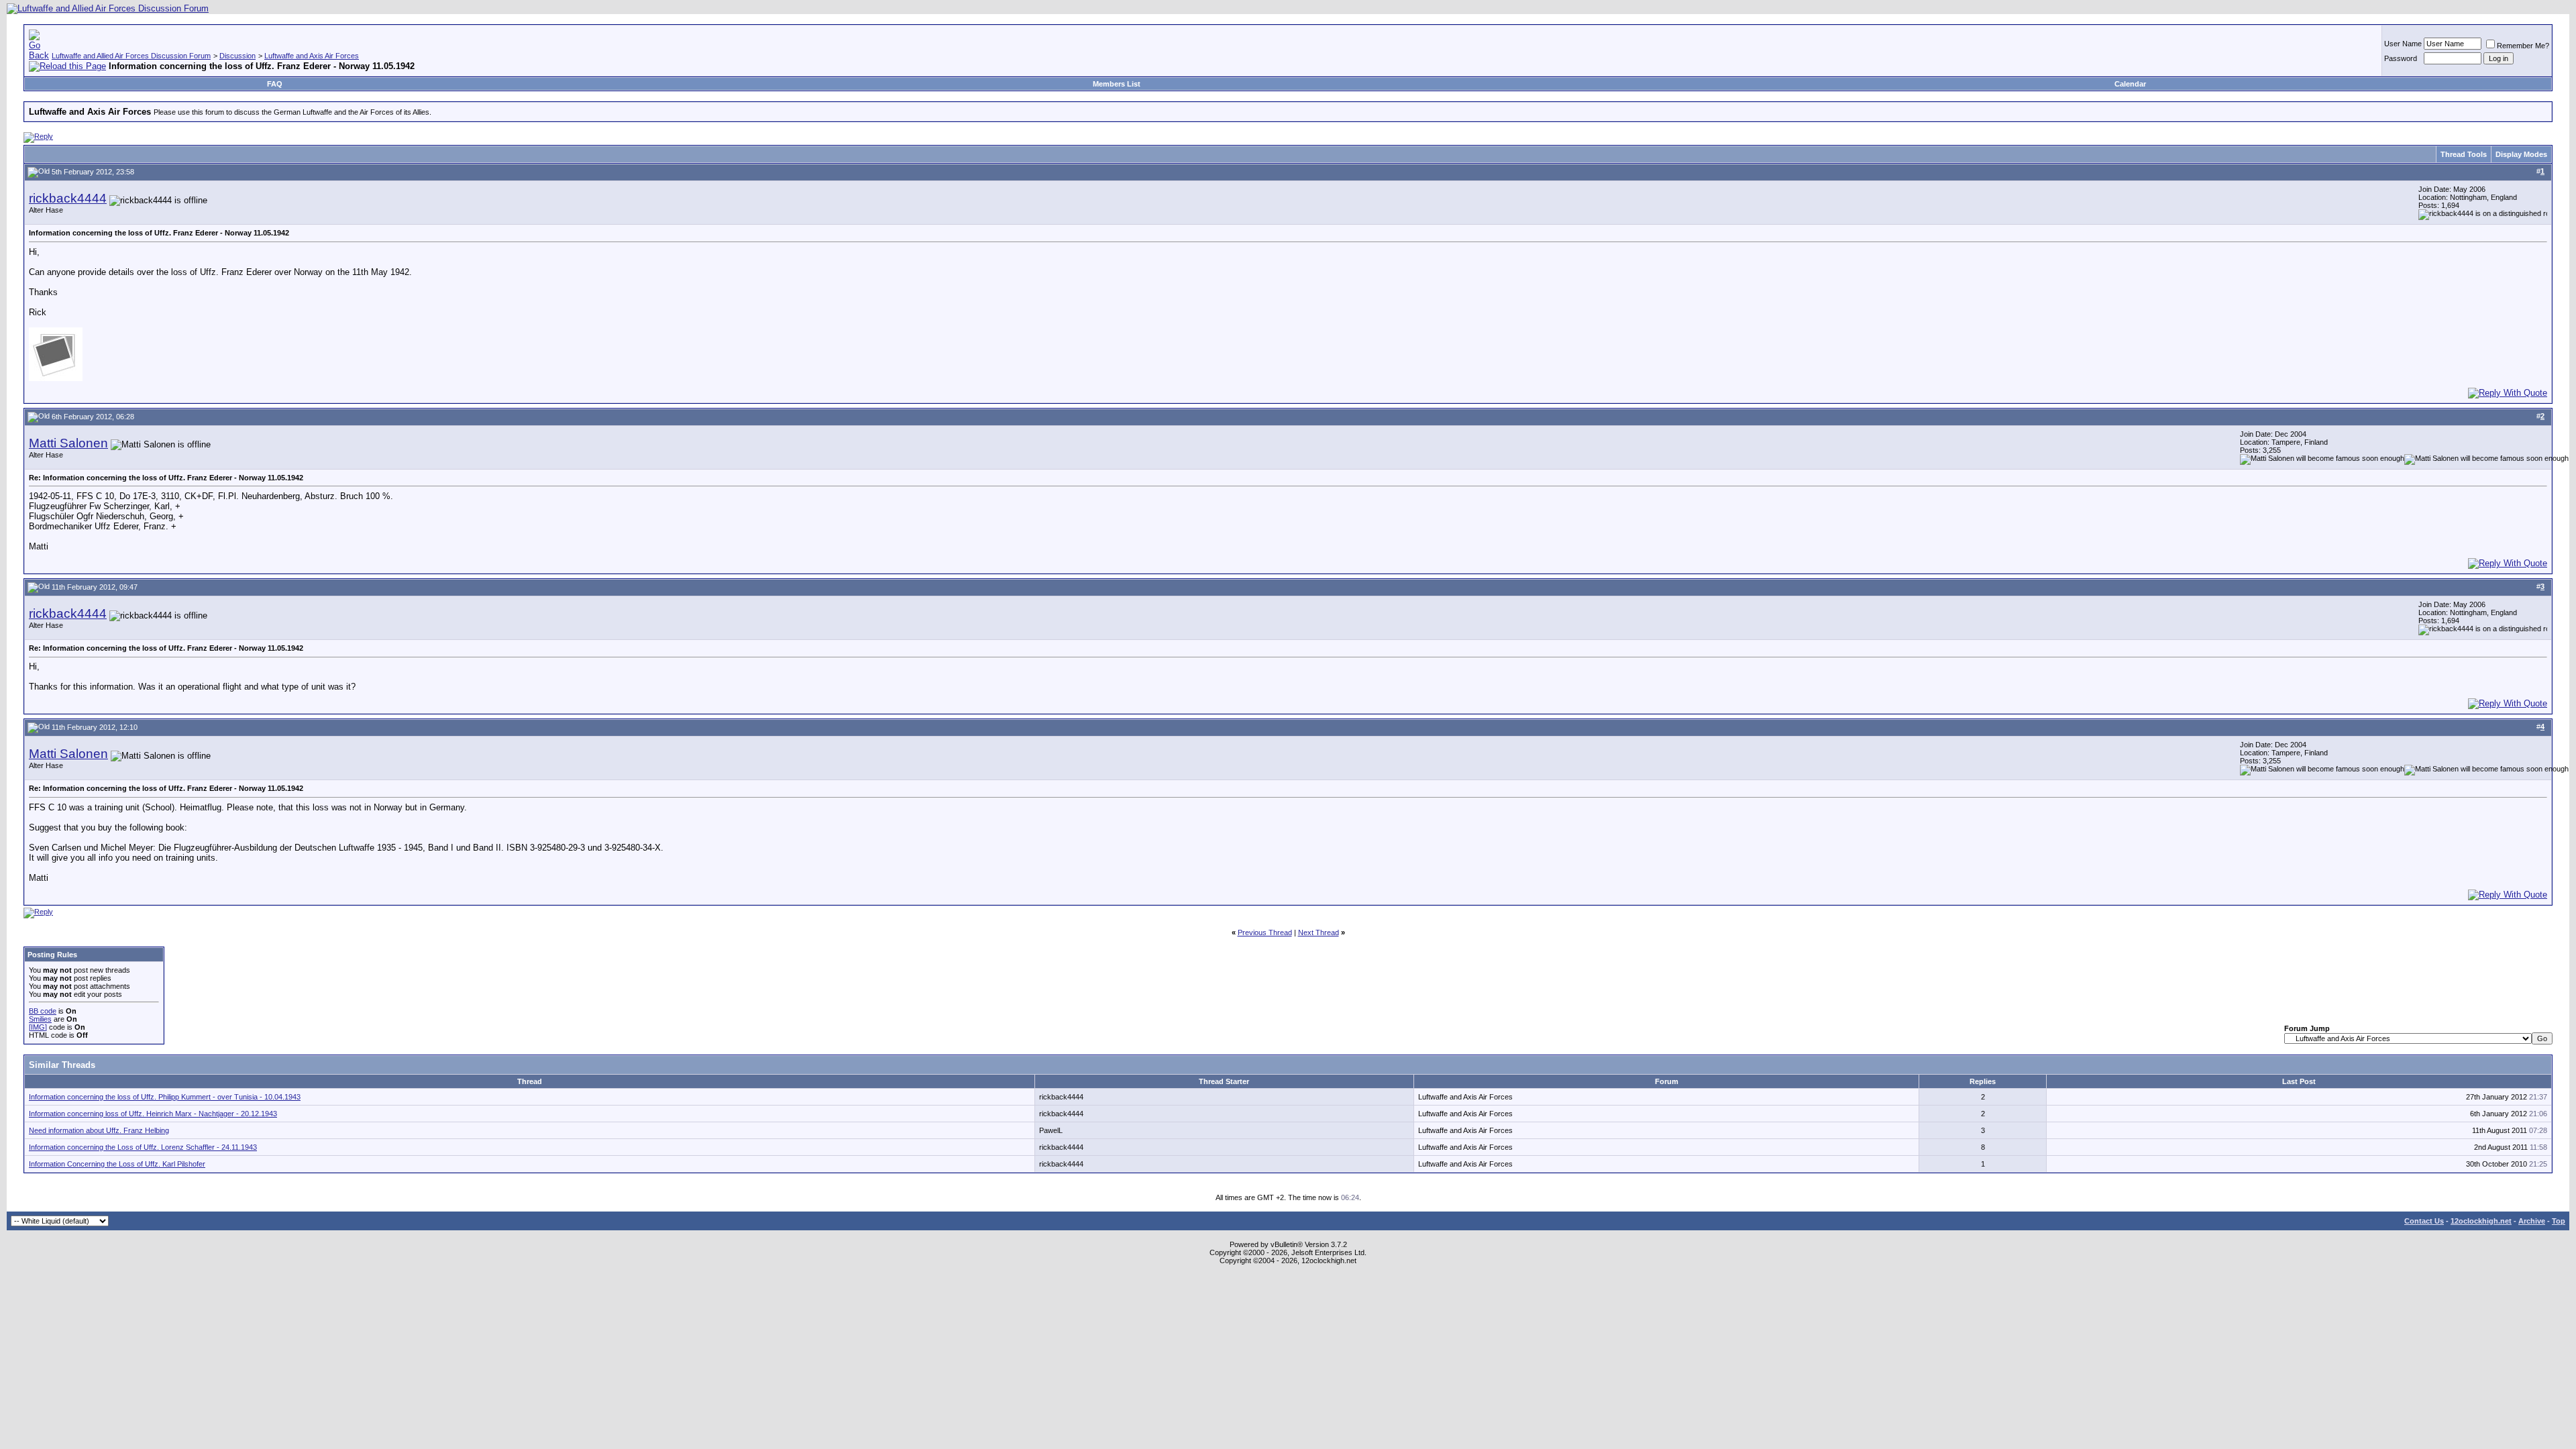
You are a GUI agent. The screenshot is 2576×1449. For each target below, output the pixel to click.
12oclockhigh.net (2481, 1221)
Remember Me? (2523, 46)
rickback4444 (68, 198)
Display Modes (2521, 154)
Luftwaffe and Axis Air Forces (312, 56)
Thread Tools (2464, 154)
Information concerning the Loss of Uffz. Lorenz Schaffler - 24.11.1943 (143, 1147)
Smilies (40, 1019)
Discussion (237, 56)
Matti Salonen (68, 443)
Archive (2532, 1221)
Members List (1117, 84)
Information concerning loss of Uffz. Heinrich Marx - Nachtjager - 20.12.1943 (153, 1114)
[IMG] (38, 1027)
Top (2559, 1221)
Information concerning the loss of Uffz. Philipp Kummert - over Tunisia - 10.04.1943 (165, 1097)
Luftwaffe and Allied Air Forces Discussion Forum (131, 56)
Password (2401, 58)
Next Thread (1319, 932)
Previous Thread (1265, 932)
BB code (43, 1011)
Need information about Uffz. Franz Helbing (99, 1130)
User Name (2403, 44)
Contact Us (2424, 1221)
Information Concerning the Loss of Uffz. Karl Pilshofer (117, 1164)
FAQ (275, 84)
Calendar (2130, 84)
